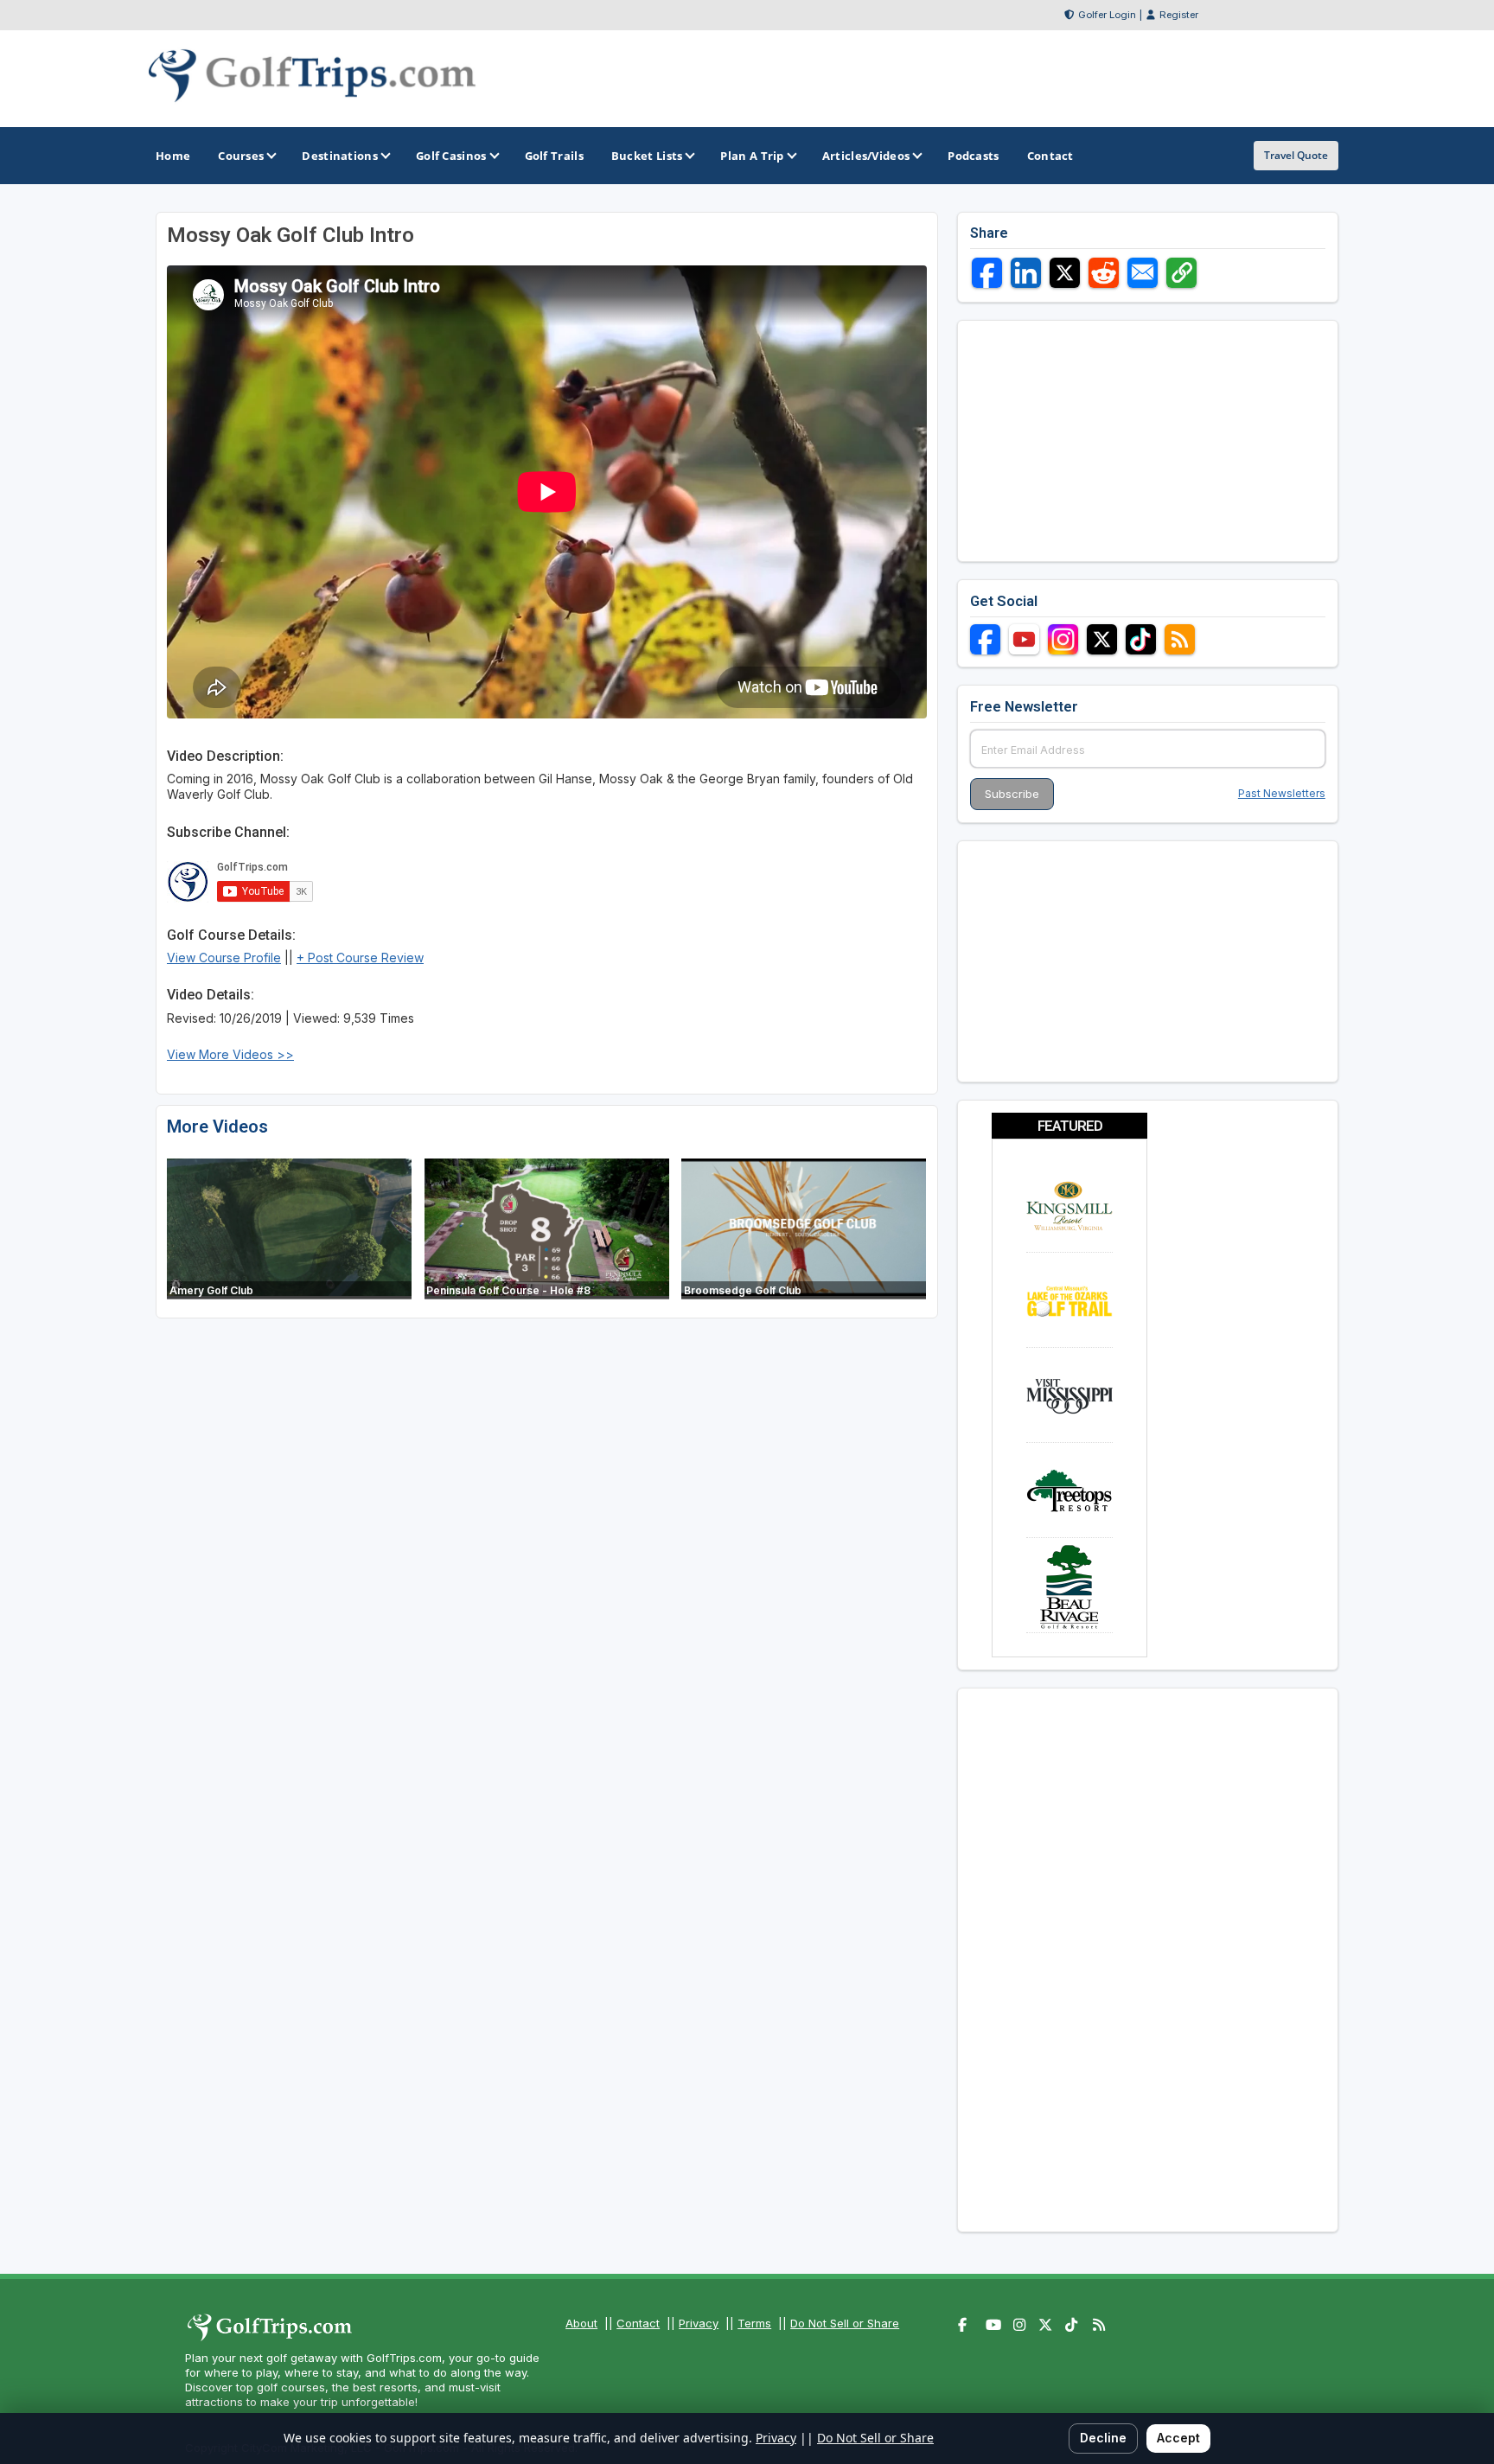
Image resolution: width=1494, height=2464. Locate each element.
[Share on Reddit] (1104, 273)
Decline (1103, 2438)
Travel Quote (1296, 155)
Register (1179, 15)
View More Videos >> (230, 1054)
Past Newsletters (1282, 793)
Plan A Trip (752, 156)
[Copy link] (1181, 273)
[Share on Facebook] (987, 273)
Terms (754, 2323)
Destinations (340, 156)
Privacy (699, 2323)
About (581, 2323)
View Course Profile (224, 958)
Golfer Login (1107, 15)
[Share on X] (1065, 273)
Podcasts (973, 156)
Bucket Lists (647, 156)
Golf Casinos (451, 156)
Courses (241, 156)
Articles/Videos (866, 156)
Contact (638, 2323)
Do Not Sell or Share (845, 2323)
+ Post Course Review (360, 958)
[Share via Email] (1143, 273)
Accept (1178, 2438)
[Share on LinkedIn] (1026, 273)
